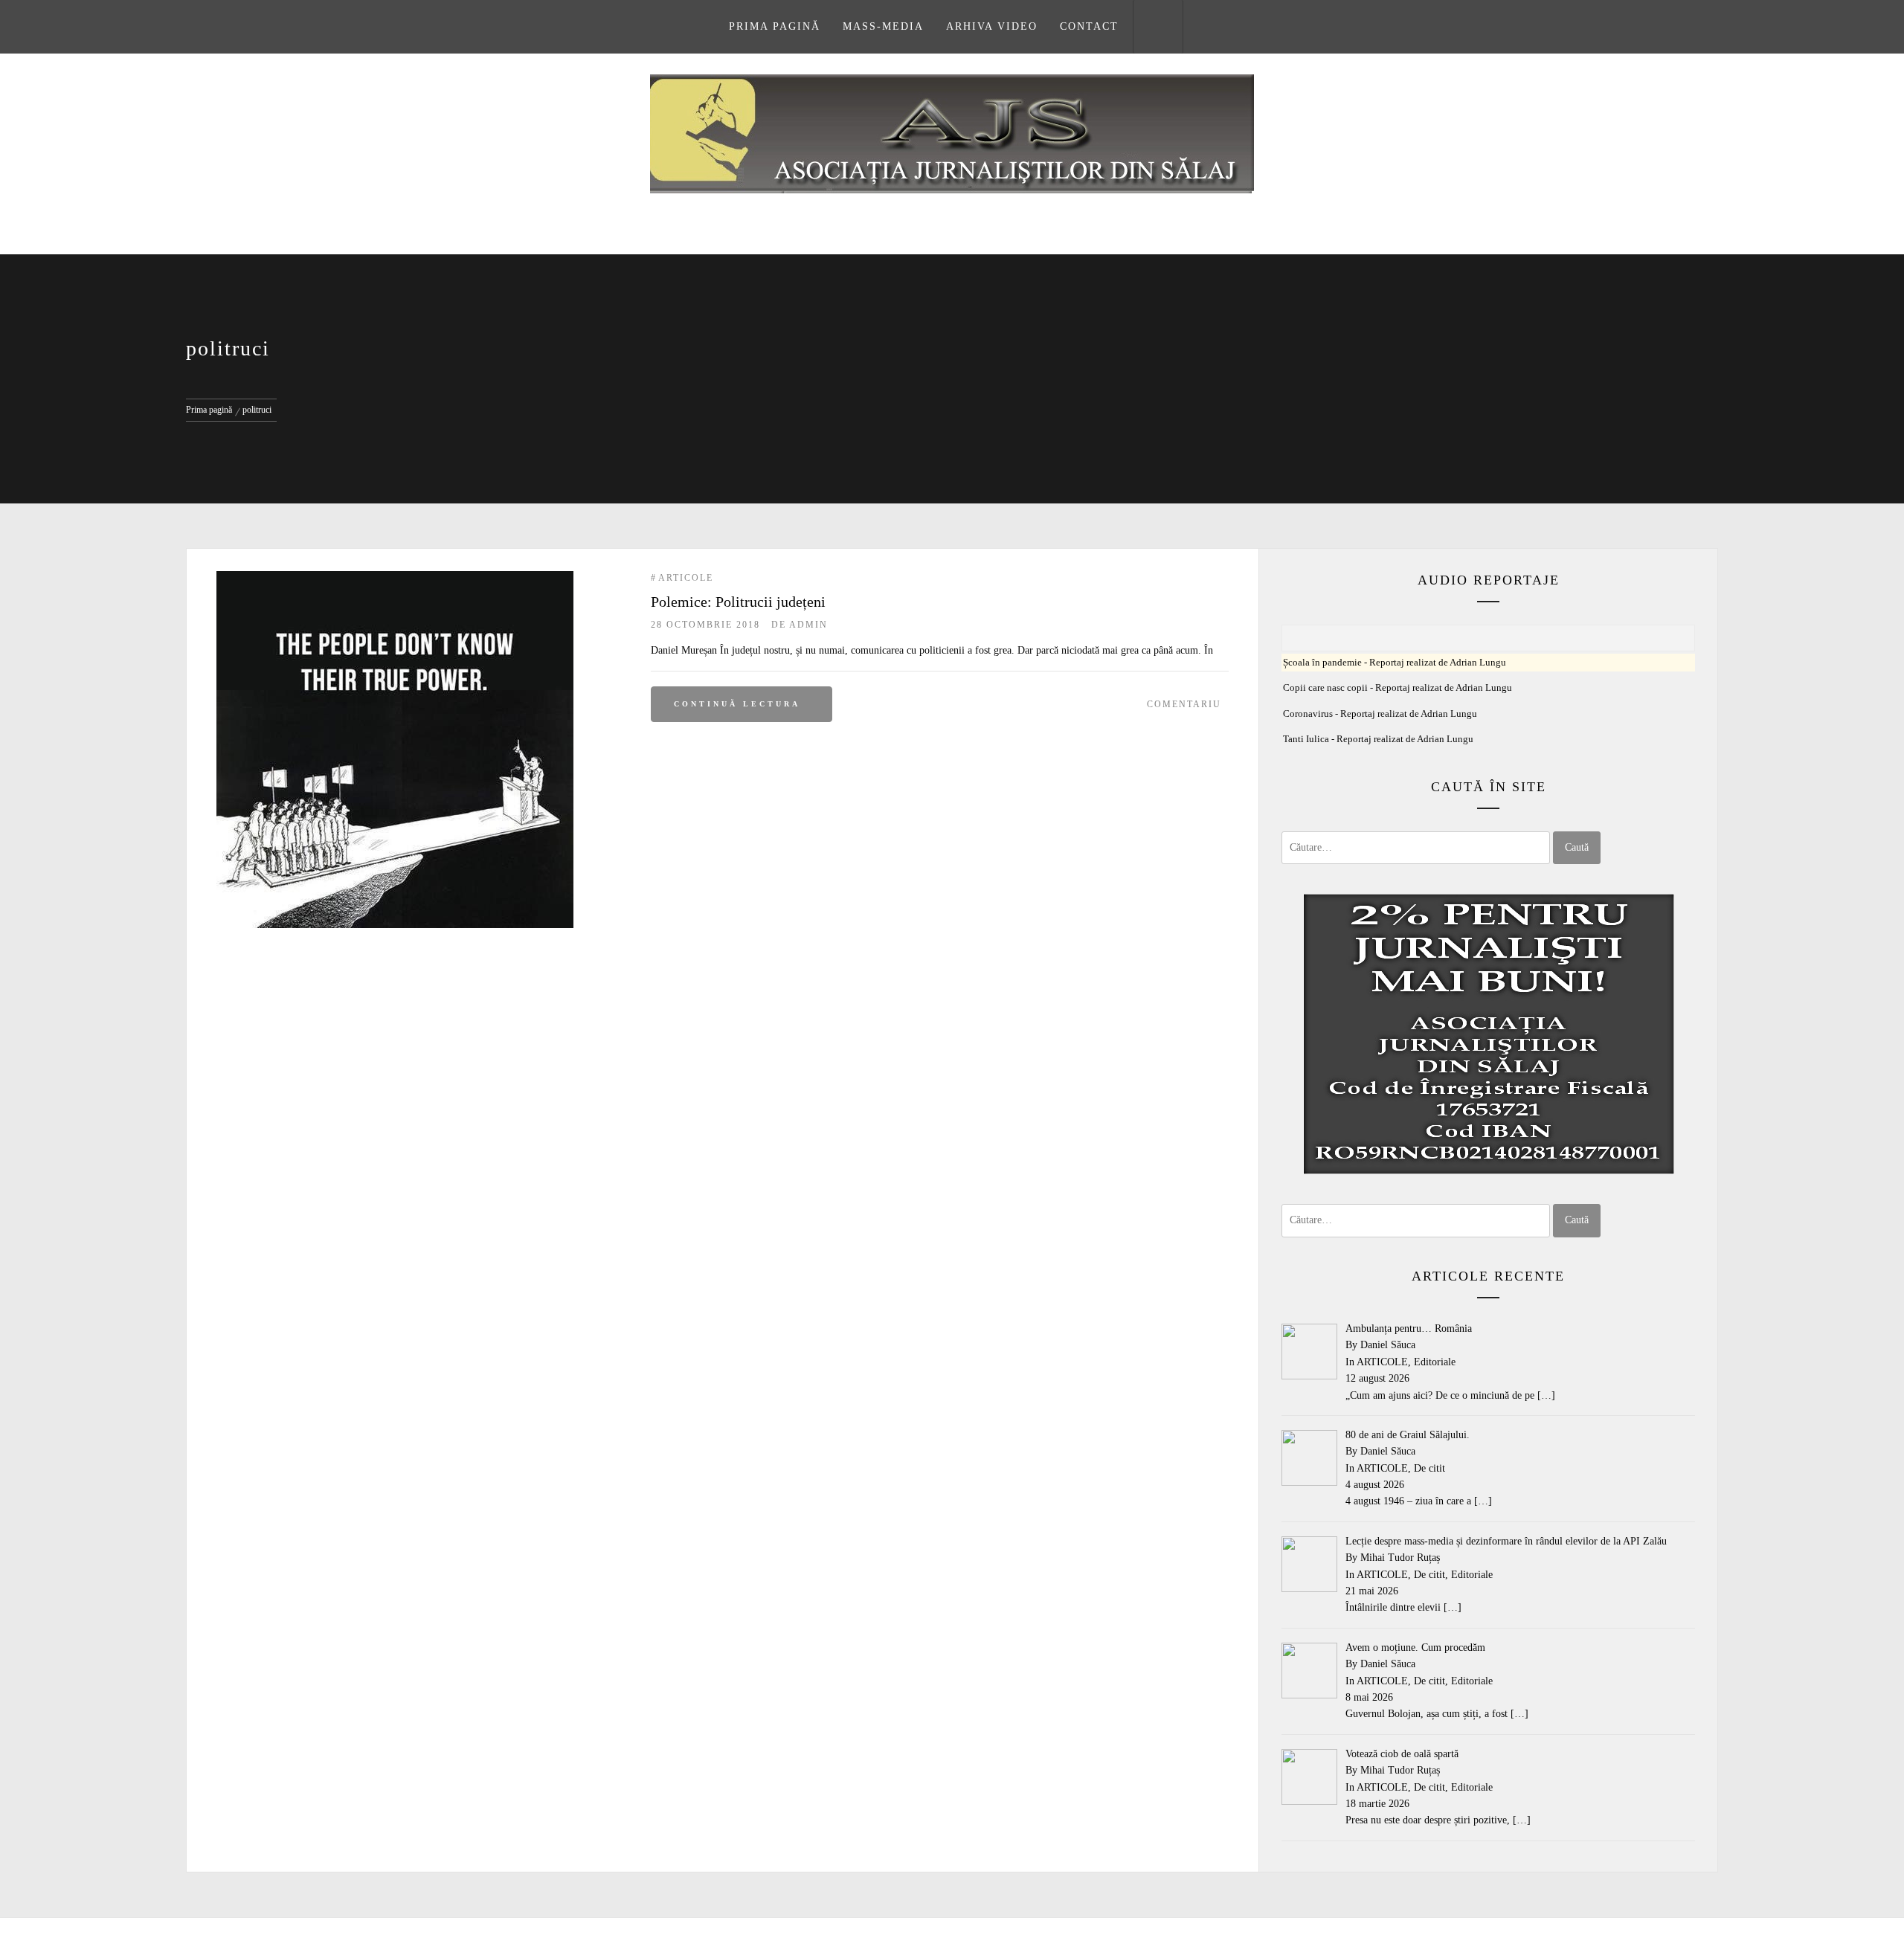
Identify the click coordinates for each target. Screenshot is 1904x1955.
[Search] (1158, 27)
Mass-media (883, 26)
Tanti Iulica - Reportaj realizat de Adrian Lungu (1378, 739)
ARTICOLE (686, 578)
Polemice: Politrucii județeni (738, 602)
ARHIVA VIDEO (992, 26)
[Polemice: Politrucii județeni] (395, 579)
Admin (808, 625)
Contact (1089, 26)
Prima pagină (775, 26)
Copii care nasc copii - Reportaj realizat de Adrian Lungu (1398, 688)
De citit (1429, 1468)
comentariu (1184, 704)
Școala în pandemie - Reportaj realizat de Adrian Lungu (1395, 663)
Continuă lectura (737, 704)
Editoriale (1435, 1362)
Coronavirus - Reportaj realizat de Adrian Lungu (1380, 714)
